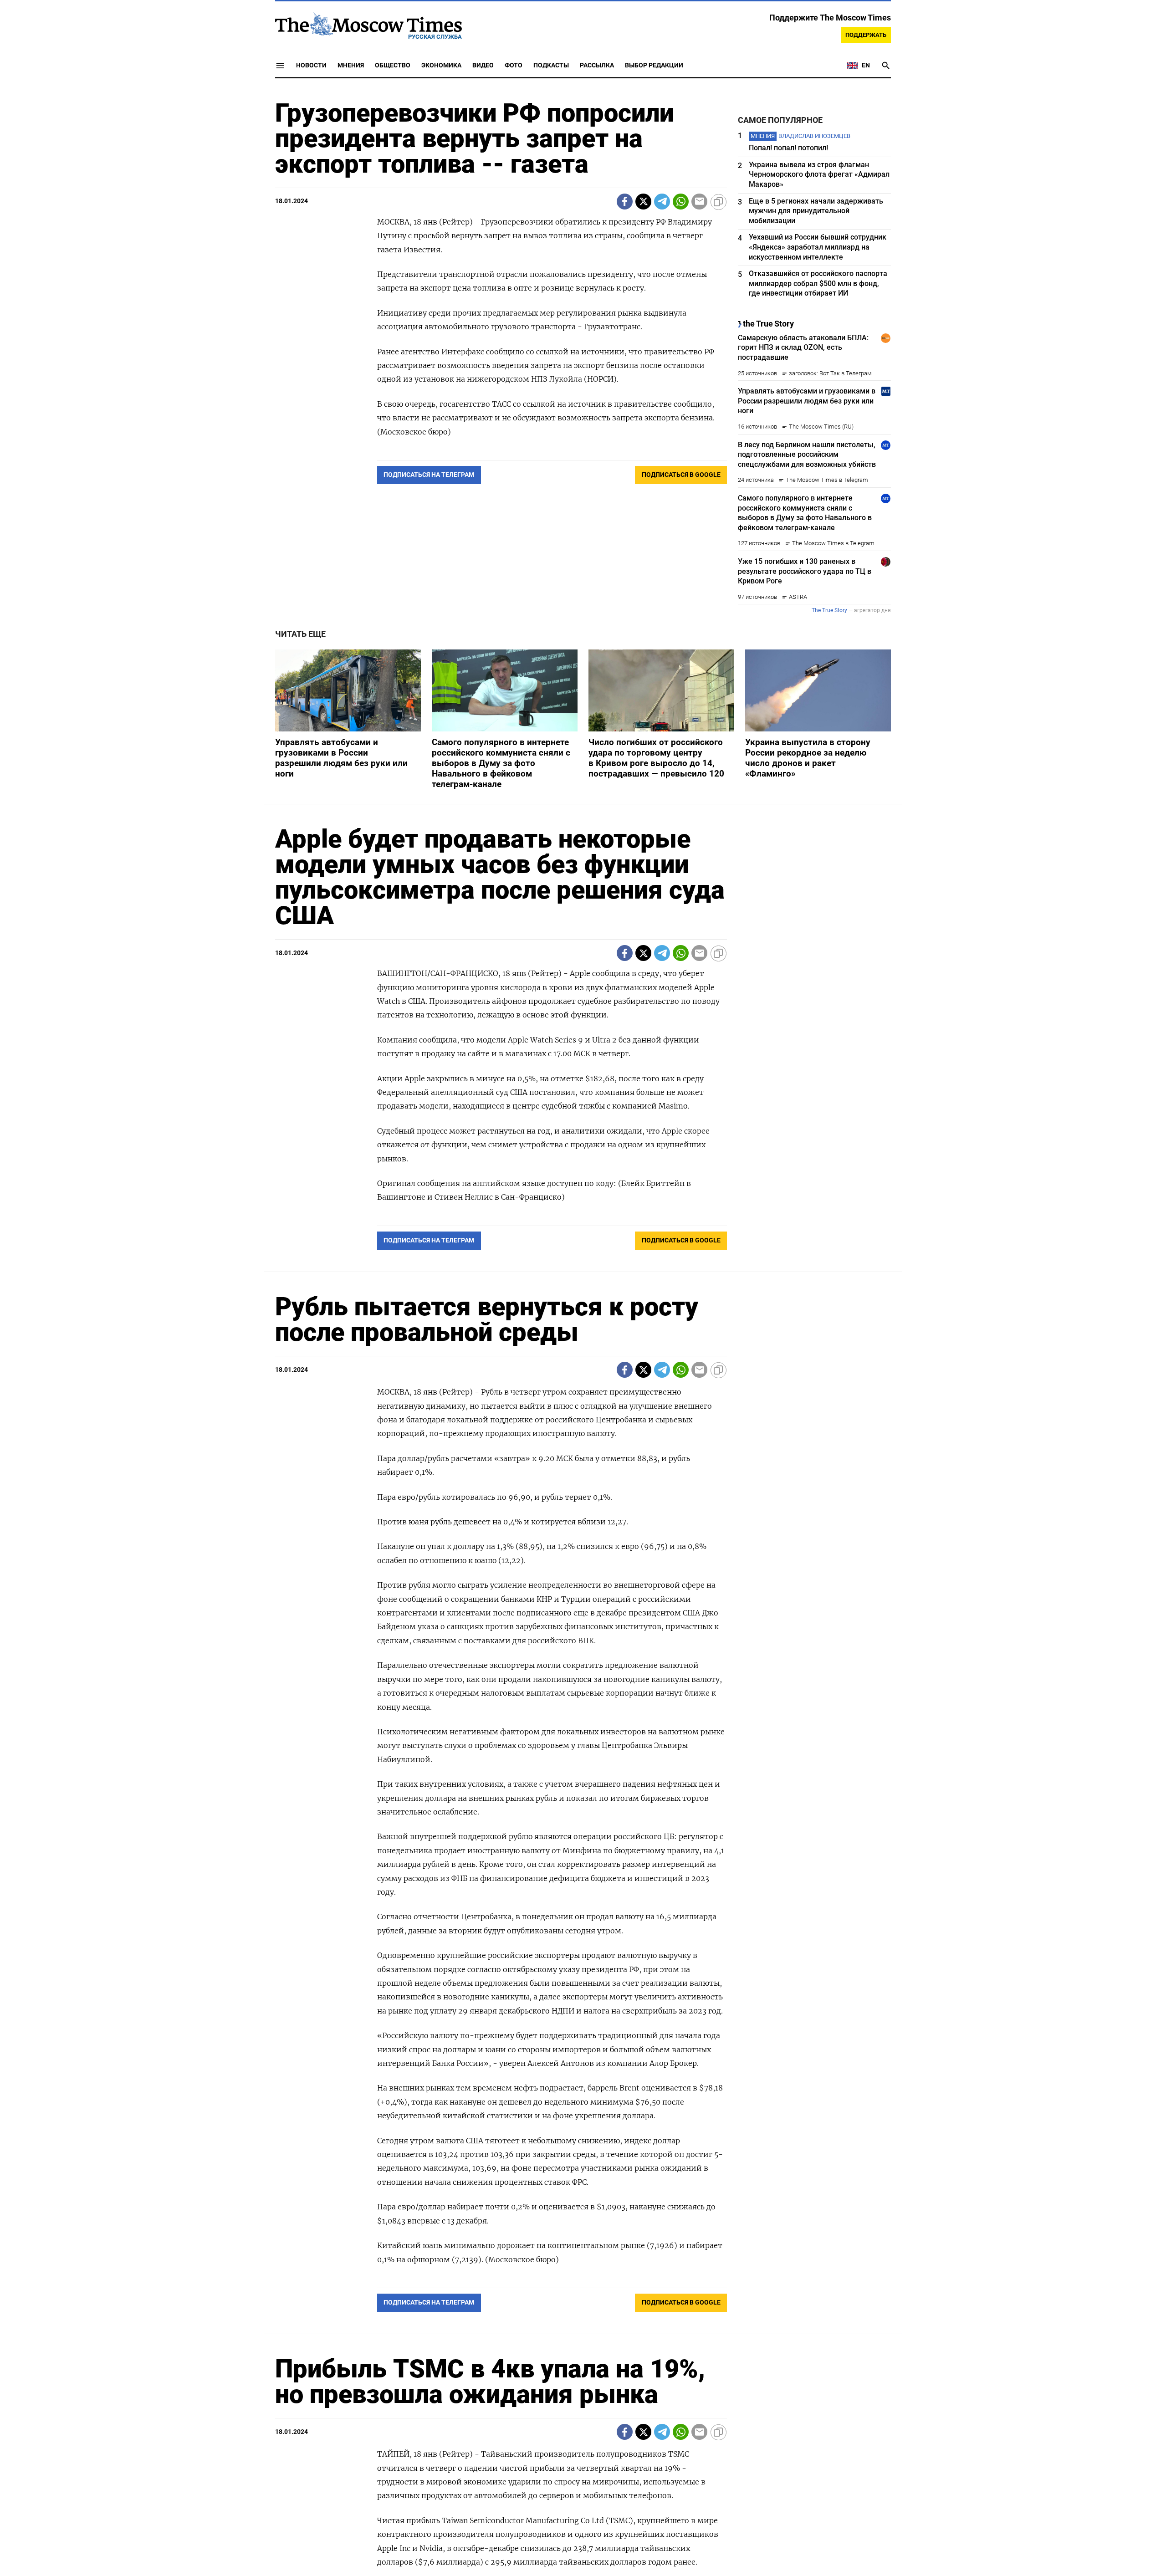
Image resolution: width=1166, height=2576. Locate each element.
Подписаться (583, 1342)
